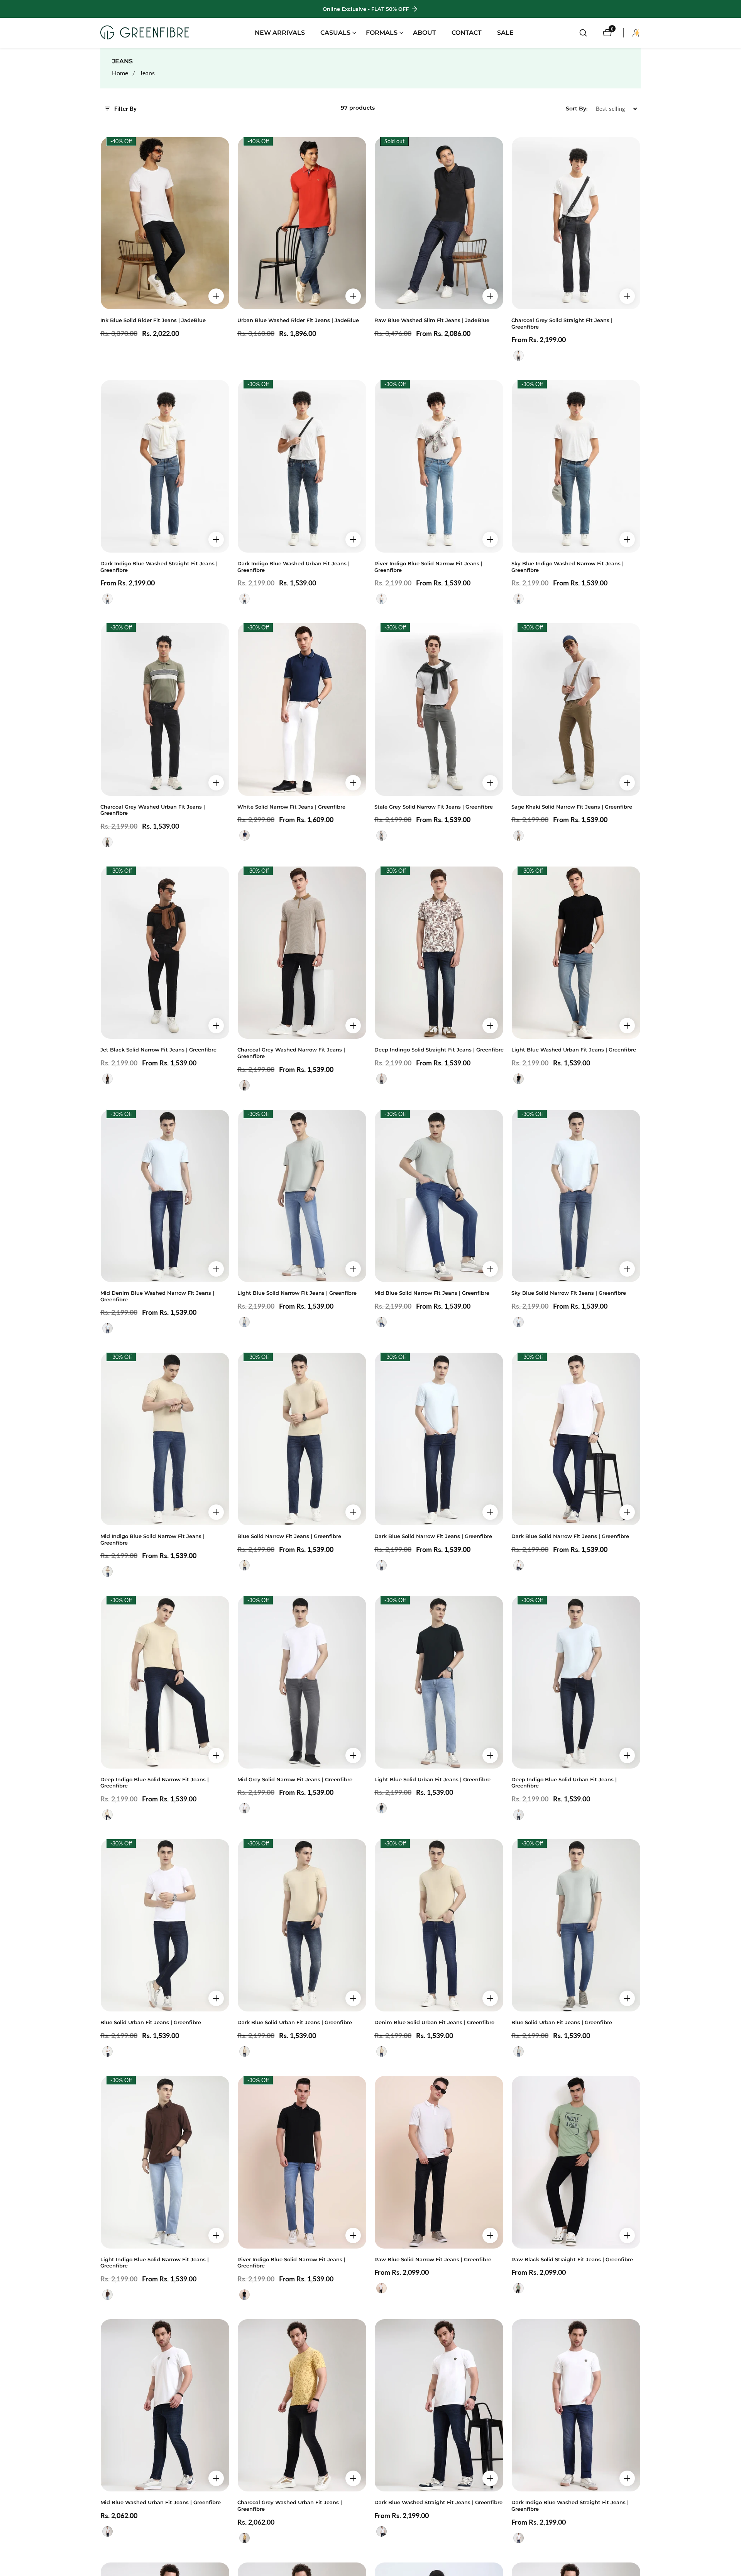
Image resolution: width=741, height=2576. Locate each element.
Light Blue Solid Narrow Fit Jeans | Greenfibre (297, 1293)
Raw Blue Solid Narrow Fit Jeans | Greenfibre (433, 2260)
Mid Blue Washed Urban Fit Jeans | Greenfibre (161, 2502)
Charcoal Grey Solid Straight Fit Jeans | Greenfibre (562, 324)
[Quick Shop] (216, 296)
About (425, 33)
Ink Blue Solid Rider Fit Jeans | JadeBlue (153, 320)
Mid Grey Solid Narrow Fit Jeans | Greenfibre (295, 1780)
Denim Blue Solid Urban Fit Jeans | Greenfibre (434, 2022)
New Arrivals (280, 33)
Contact (467, 33)
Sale (505, 33)
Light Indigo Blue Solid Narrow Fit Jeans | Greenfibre (155, 2263)
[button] (335, 33)
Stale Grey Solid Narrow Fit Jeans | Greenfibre (434, 807)
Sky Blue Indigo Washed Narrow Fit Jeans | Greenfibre (568, 567)
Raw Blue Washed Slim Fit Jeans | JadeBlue (432, 320)
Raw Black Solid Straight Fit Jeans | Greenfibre (572, 2260)
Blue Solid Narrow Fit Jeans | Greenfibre (289, 1536)
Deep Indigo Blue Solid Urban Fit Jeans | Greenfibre (564, 1783)
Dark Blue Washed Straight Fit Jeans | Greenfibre (438, 2502)
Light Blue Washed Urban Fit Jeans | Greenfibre (574, 1050)
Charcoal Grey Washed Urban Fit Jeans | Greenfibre (153, 810)
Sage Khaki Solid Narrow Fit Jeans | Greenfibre (572, 807)
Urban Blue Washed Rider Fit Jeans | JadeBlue (298, 320)
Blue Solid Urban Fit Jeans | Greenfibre (151, 2022)
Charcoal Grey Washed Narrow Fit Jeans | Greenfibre (291, 1053)
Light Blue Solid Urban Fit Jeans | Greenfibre (432, 1780)
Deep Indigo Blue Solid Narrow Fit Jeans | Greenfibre (155, 1783)
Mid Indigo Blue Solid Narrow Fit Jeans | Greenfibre (152, 1540)
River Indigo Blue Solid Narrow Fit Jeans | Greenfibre (428, 567)
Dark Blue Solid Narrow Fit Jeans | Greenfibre (433, 1536)
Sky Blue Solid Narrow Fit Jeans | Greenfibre (569, 1293)
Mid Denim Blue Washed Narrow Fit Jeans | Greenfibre (157, 1296)
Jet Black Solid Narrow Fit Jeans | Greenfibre (158, 1050)
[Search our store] (587, 33)
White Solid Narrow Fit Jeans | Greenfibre (291, 807)
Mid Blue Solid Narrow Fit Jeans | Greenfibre (432, 1293)
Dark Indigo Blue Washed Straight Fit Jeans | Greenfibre (159, 567)
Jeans (147, 73)
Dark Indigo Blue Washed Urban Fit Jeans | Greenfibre (294, 567)
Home (120, 73)
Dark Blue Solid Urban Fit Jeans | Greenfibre (295, 2022)
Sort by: (577, 109)
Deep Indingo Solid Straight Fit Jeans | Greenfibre (439, 1050)
